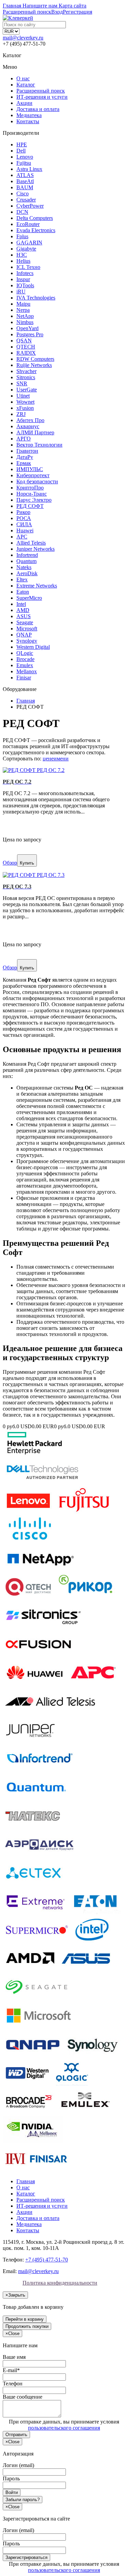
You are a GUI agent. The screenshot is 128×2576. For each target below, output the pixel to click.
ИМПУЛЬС (30, 469)
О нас (23, 78)
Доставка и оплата (38, 109)
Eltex (22, 579)
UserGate (27, 390)
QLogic (25, 653)
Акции (24, 103)
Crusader (26, 200)
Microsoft (27, 629)
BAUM (25, 187)
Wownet (25, 402)
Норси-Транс (32, 494)
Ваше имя (14, 2357)
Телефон (13, 2384)
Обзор (10, 863)
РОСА (24, 518)
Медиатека (29, 115)
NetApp (25, 316)
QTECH (26, 347)
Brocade (25, 659)
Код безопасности (37, 481)
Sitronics (26, 377)
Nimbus (25, 322)
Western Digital (33, 647)
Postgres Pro (30, 334)
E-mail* (11, 2370)
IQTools (25, 285)
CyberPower (30, 206)
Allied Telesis (31, 543)
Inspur (23, 279)
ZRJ (21, 414)
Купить (27, 863)
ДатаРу (25, 457)
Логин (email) (18, 2465)
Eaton (23, 592)
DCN (22, 212)
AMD (23, 610)
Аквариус (28, 426)
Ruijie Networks (34, 365)
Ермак (24, 463)
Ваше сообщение (23, 2397)
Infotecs (25, 273)
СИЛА (24, 524)
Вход (57, 12)
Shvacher (26, 371)
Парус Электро (34, 500)
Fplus (22, 236)
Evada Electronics (36, 230)
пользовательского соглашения (64, 2428)
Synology (27, 641)
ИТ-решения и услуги (42, 97)
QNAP (24, 635)
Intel (21, 604)
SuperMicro (29, 598)
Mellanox (27, 671)
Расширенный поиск (41, 91)
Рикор (23, 512)
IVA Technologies (36, 298)
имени (61, 759)
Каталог (26, 85)
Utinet (23, 396)
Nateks (24, 567)
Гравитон (27, 451)
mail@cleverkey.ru (23, 38)
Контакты (28, 121)
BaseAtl (25, 181)
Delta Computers (35, 218)
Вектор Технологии (39, 445)
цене (48, 759)
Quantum (26, 561)
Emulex (25, 665)
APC (22, 537)
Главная (26, 2181)
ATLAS (25, 175)
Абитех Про (30, 420)
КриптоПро (30, 488)
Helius (23, 261)
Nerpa (23, 310)
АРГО (24, 439)
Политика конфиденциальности (60, 2283)
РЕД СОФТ (30, 506)
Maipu (23, 304)
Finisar (24, 678)
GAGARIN (29, 243)
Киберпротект (33, 475)
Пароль (11, 2478)
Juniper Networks (35, 549)
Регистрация (77, 12)
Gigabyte (26, 249)
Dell (21, 151)
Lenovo (25, 157)
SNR (22, 383)
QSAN (24, 341)
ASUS (24, 616)
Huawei (25, 530)
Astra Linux (29, 169)
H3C (22, 255)
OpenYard (27, 328)
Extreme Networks (37, 586)
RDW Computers (35, 359)
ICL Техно (28, 267)
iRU (21, 292)
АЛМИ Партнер (35, 432)
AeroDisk (27, 573)
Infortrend (27, 555)
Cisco (23, 194)
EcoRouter (28, 224)
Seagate (25, 622)
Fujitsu (24, 163)
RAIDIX (26, 353)
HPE (22, 144)
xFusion (25, 408)
